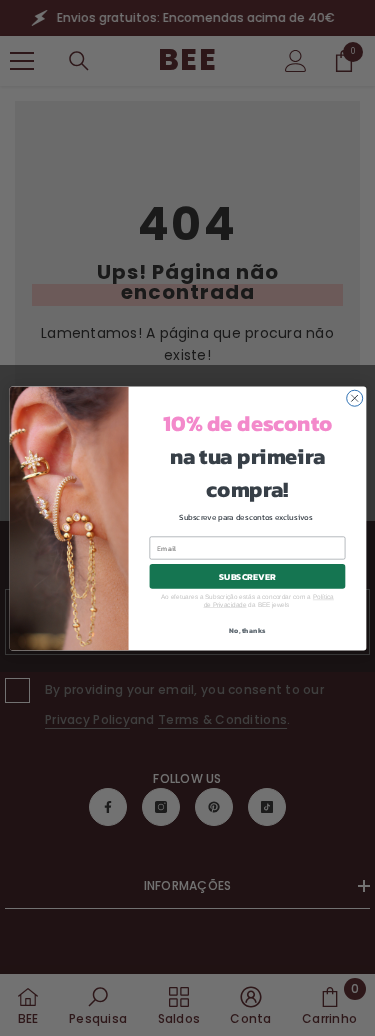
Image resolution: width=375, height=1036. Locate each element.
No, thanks (247, 629)
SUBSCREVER (247, 576)
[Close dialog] (354, 398)
